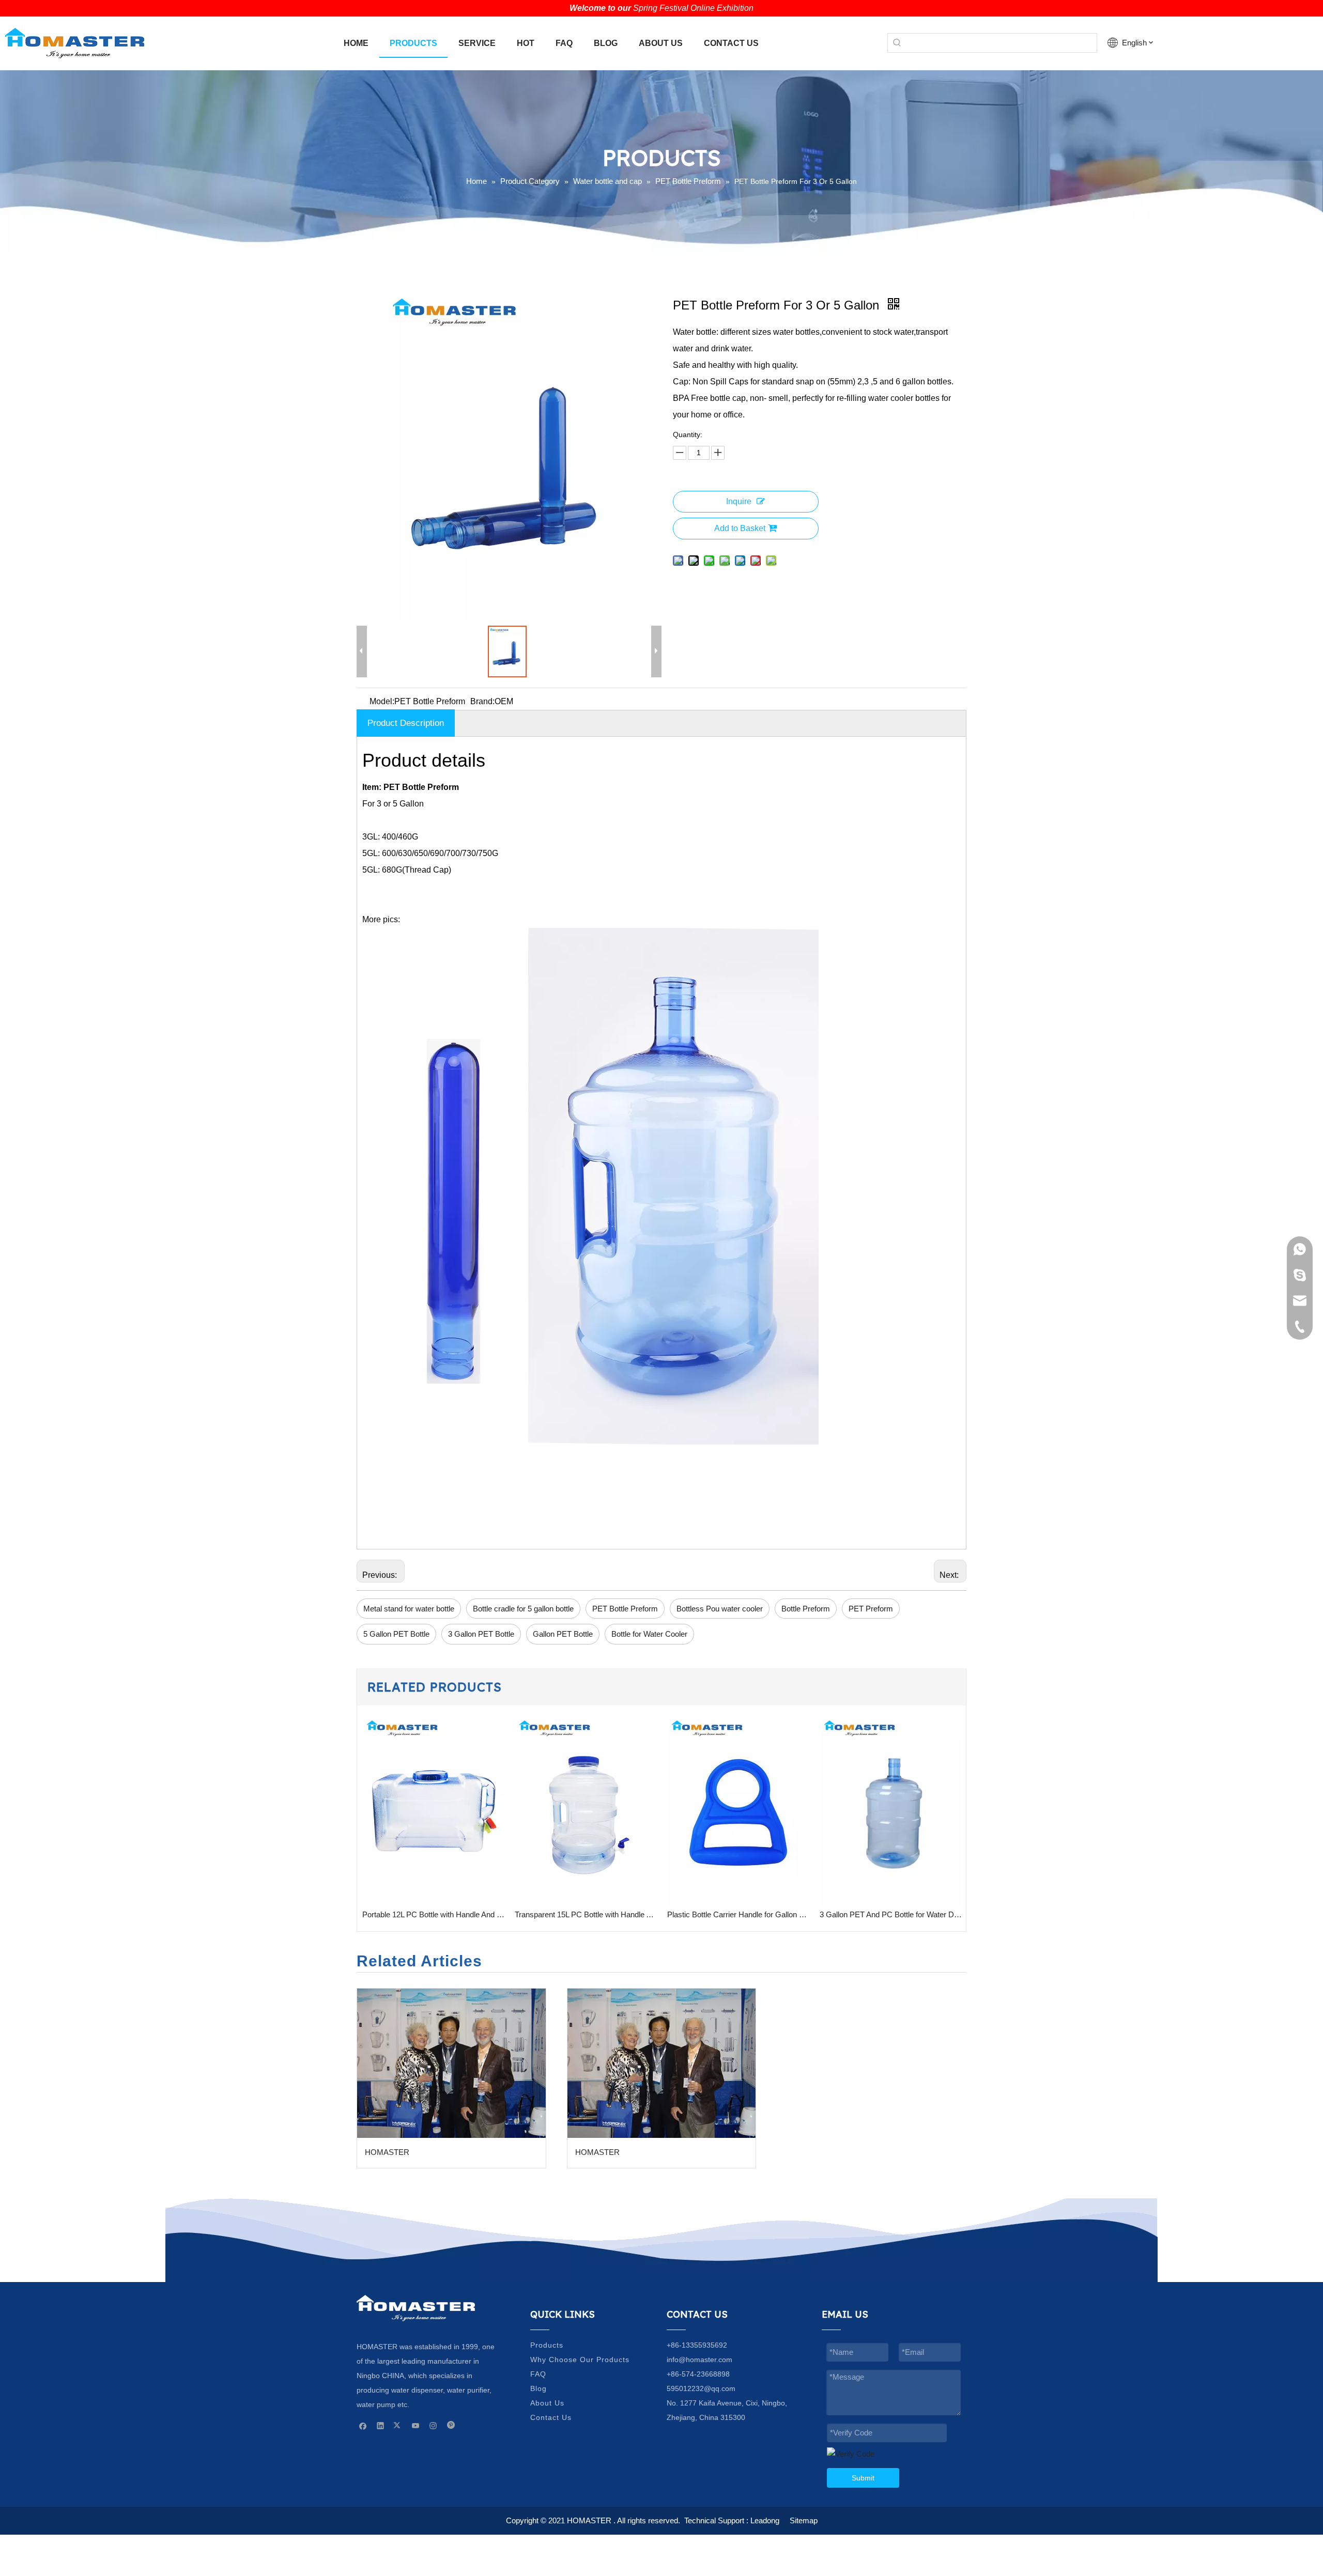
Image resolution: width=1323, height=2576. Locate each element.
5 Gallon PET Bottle (396, 1634)
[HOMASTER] (451, 2063)
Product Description (406, 723)
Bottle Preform (806, 1609)
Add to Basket (740, 528)
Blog (539, 2388)
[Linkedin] (381, 2425)
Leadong (765, 2520)
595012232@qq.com (701, 2388)
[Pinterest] (451, 2425)
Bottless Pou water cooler (720, 1609)
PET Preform (871, 1609)
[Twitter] (398, 2425)
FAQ (538, 2374)
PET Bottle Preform (625, 1609)
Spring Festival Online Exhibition (693, 8)
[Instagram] (433, 2425)
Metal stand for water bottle (409, 1609)
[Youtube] (416, 2425)
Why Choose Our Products (580, 2360)
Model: (382, 701)
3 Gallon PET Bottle (481, 1634)
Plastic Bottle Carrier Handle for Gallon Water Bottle (586, 1914)
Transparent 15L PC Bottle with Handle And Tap (433, 1914)
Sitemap (804, 2520)
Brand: (482, 701)
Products (547, 2345)
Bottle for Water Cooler (649, 1634)
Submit (863, 2478)
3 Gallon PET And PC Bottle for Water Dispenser (738, 1914)
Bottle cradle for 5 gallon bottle (523, 1609)
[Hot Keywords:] (897, 43)
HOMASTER (387, 2152)
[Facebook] (363, 2425)
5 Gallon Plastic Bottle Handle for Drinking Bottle (891, 1914)
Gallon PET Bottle (563, 1634)
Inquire (739, 501)
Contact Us (551, 2417)
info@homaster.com (699, 2360)
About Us (547, 2403)
